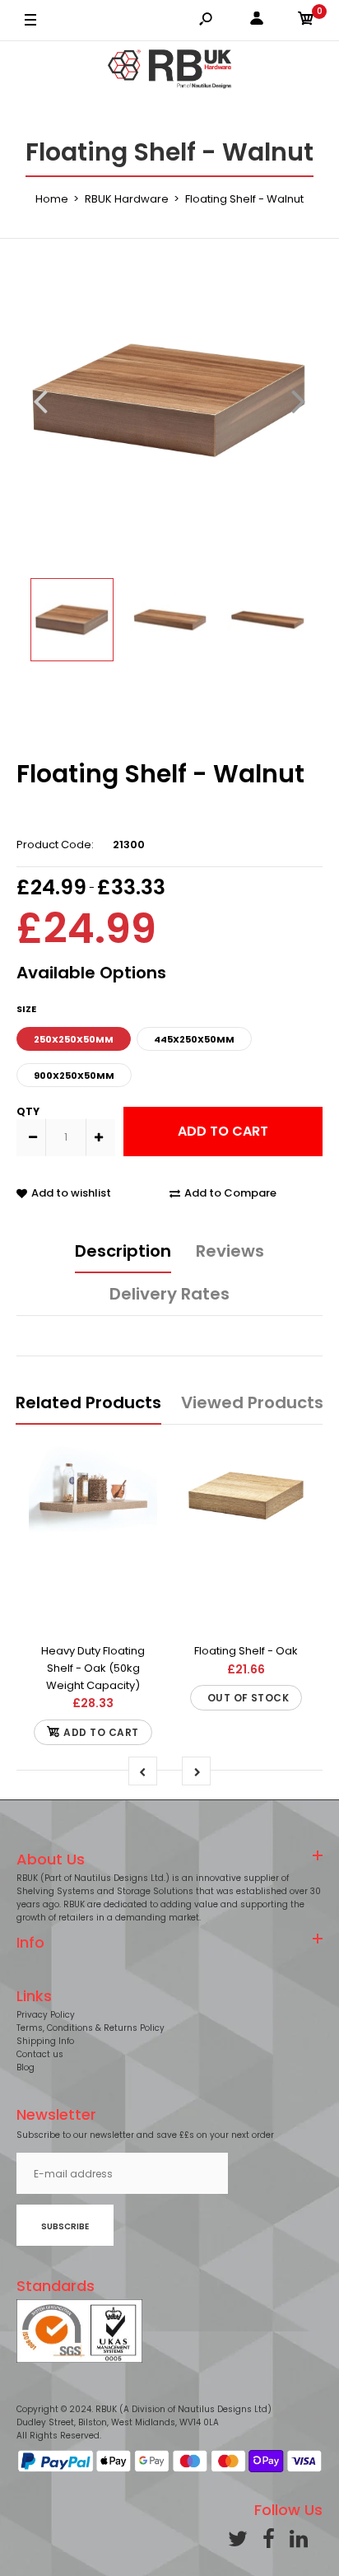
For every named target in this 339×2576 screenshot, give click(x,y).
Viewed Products (252, 1402)
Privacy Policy (46, 2015)
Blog (26, 2067)
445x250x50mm (194, 1039)
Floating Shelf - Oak (246, 1651)
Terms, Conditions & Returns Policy (91, 2028)
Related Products (88, 1402)
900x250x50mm (74, 1076)
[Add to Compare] (93, 1564)
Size (26, 1009)
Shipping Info (45, 2041)
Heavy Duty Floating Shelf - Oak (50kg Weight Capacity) (93, 1668)
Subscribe (65, 2226)
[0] (306, 21)
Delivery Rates (169, 1294)
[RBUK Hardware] (169, 72)
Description (123, 1251)
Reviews (230, 1251)
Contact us (40, 2054)
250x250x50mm (74, 1039)
